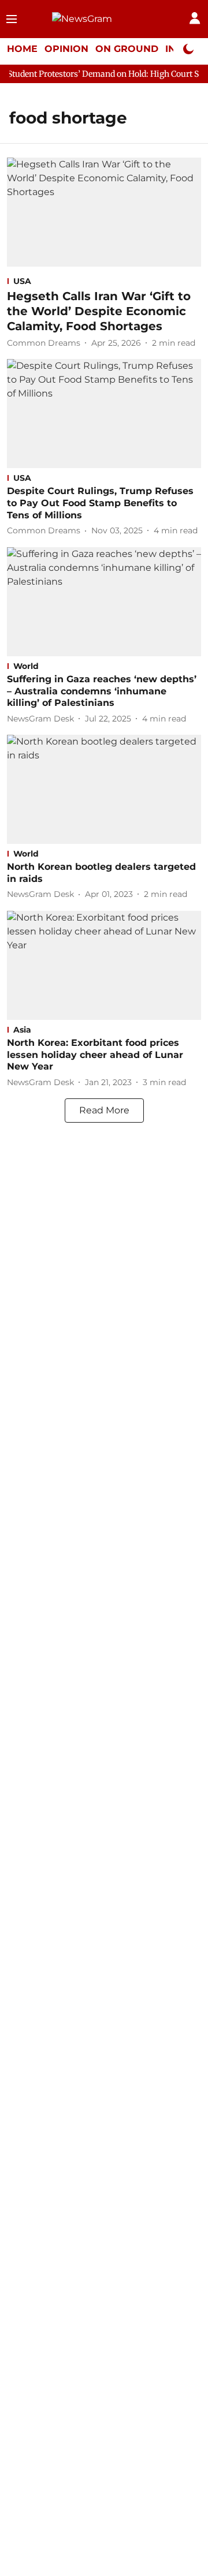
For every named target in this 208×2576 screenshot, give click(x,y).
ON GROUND (127, 49)
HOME (22, 49)
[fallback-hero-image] (104, 212)
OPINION (66, 49)
